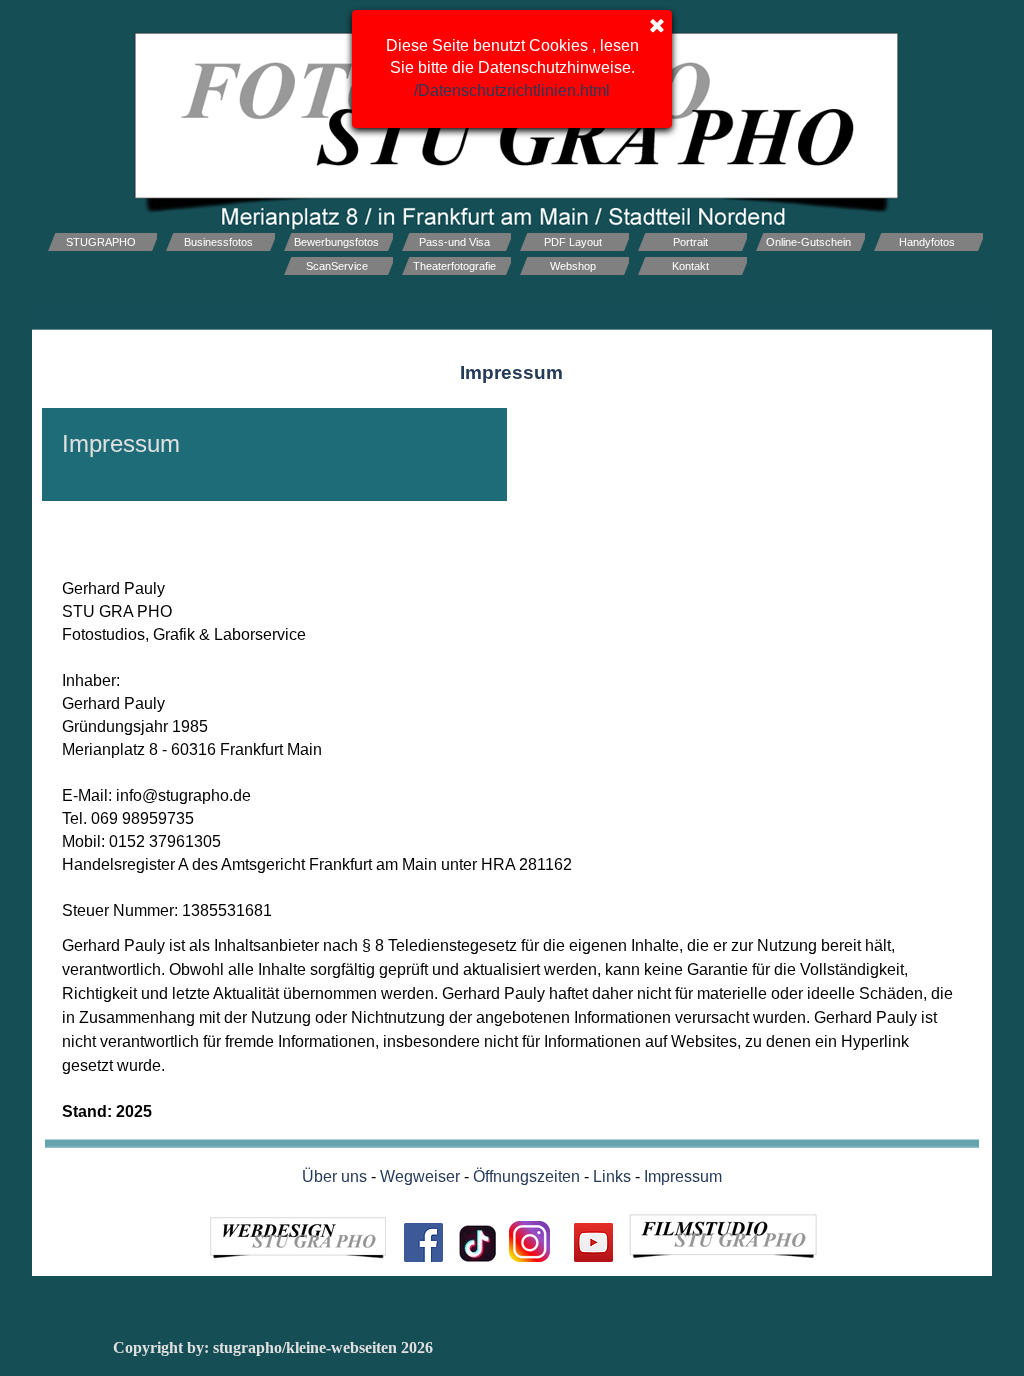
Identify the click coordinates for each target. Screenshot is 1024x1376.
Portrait (690, 242)
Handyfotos (927, 242)
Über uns (334, 1176)
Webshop (573, 266)
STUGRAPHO (101, 242)
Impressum (683, 1176)
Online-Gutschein (808, 242)
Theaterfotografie (454, 266)
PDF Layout (573, 242)
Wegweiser (420, 1176)
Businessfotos (218, 242)
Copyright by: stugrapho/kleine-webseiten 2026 (273, 1347)
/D (512, 90)
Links (612, 1176)
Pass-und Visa (454, 242)
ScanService (337, 266)
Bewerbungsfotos (336, 242)
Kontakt (690, 266)
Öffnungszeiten (526, 1176)
